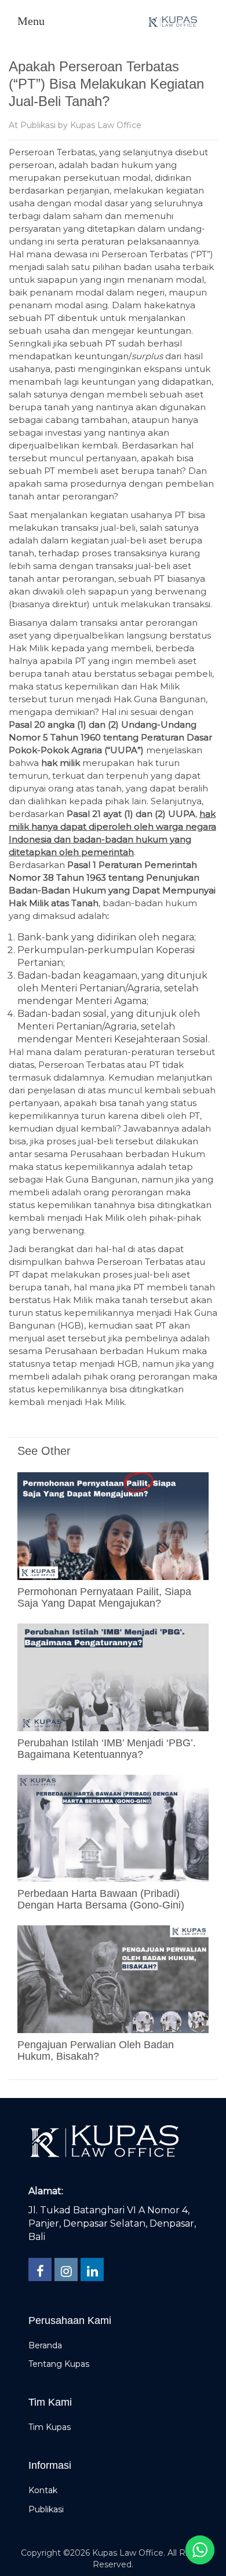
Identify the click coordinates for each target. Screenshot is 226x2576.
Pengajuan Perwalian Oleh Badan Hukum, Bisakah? (96, 2050)
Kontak (43, 2490)
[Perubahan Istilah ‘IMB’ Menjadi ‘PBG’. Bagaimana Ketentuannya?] (113, 1676)
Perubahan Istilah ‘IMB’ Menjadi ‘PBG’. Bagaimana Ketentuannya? (107, 1749)
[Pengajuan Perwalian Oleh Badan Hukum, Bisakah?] (113, 1979)
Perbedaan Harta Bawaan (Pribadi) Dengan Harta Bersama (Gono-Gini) (101, 1899)
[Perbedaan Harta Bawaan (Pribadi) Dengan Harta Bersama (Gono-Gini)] (113, 1827)
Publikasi (38, 125)
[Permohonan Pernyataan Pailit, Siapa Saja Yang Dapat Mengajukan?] (113, 1526)
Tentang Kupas (59, 2364)
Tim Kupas (50, 2427)
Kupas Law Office (106, 125)
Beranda (45, 2345)
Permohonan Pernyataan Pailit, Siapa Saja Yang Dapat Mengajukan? (104, 1597)
